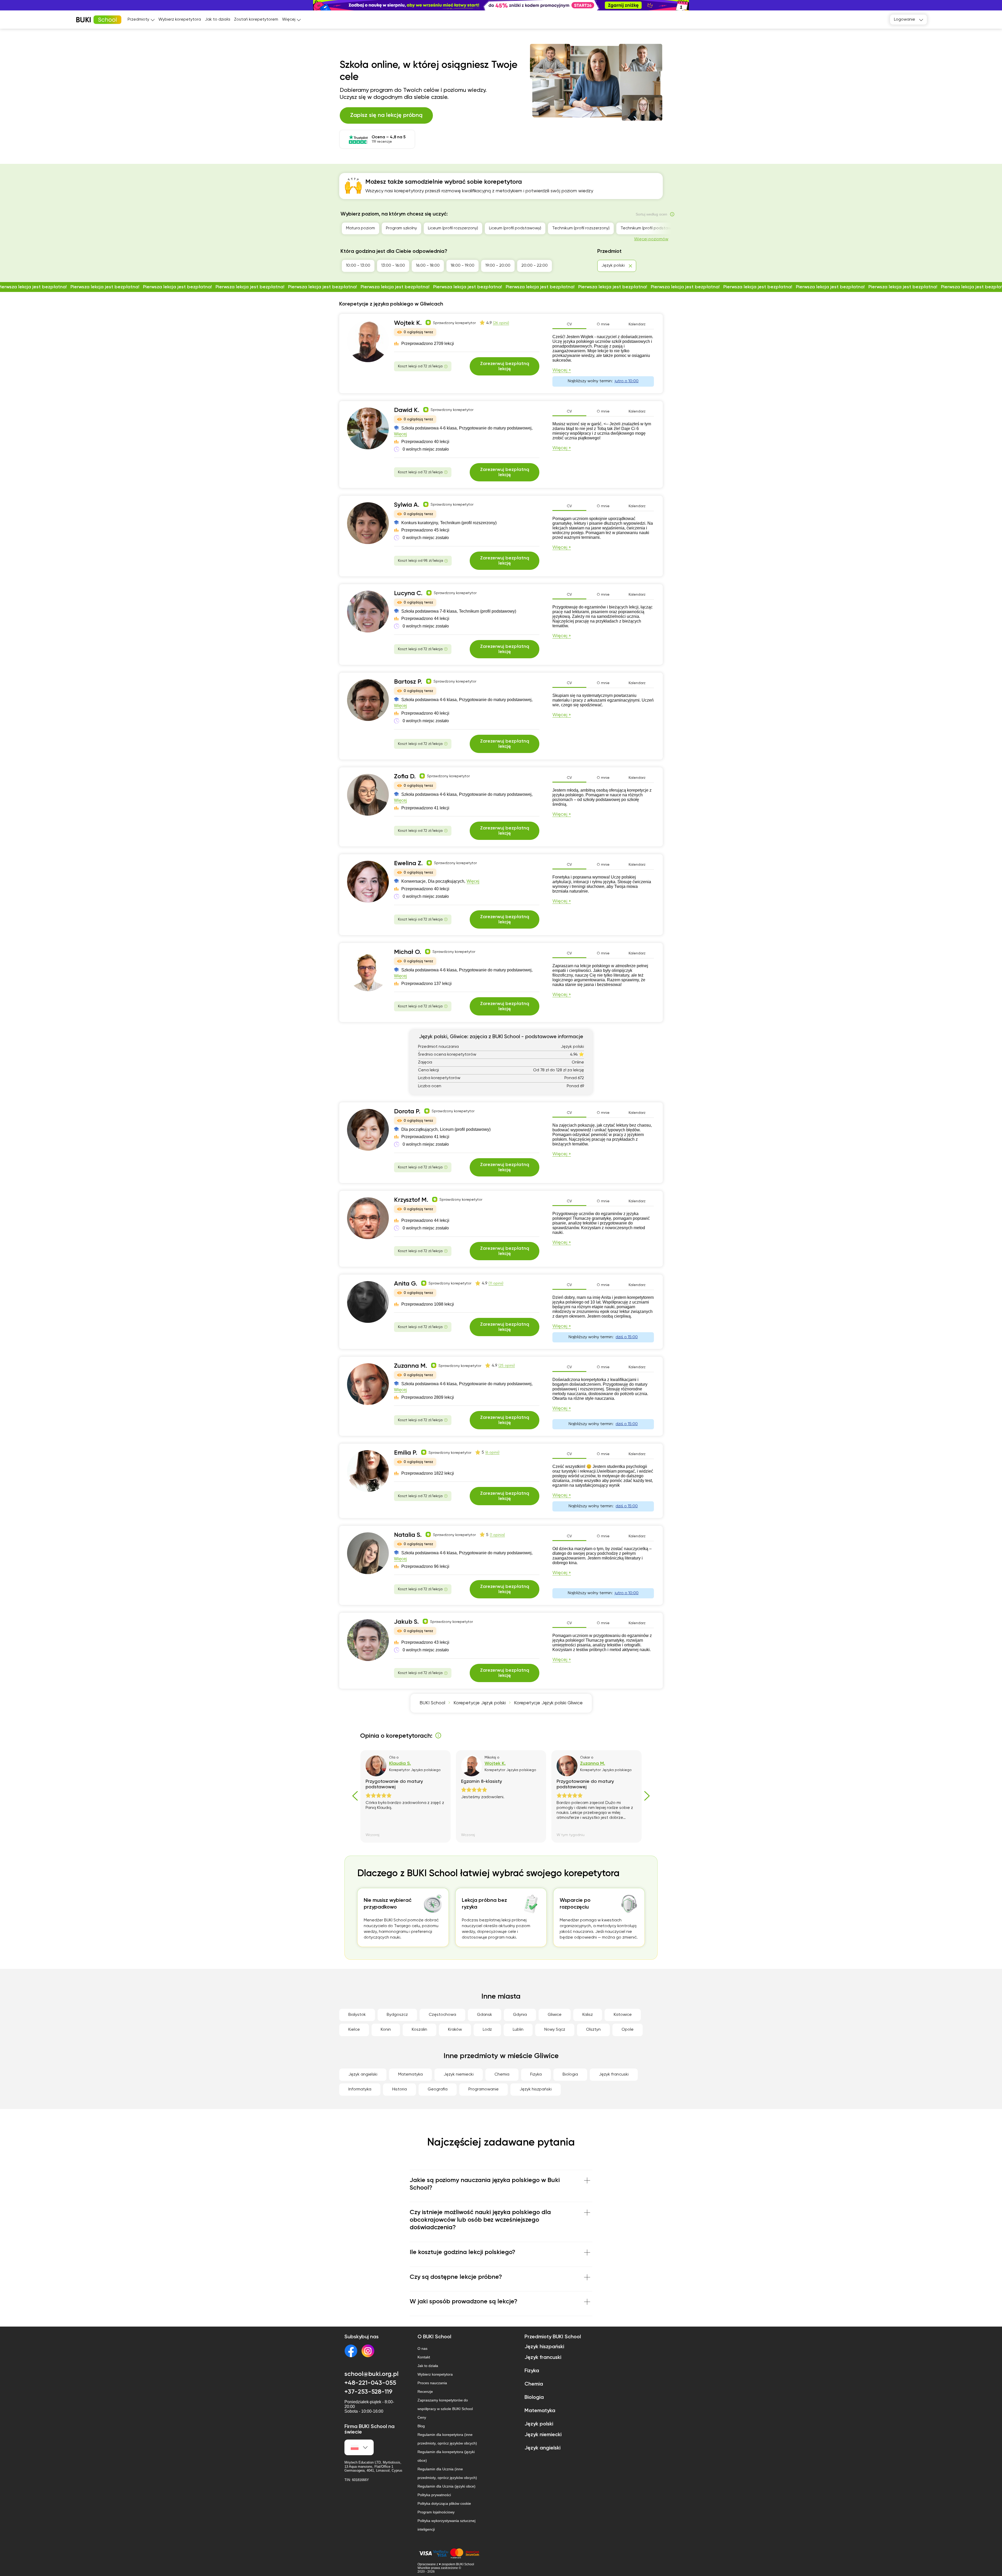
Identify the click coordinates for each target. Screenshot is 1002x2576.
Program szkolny (401, 228)
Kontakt (424, 2357)
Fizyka (536, 2075)
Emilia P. (406, 1453)
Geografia (438, 2089)
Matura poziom (360, 228)
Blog (421, 2426)
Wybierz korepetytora (180, 20)
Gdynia (520, 2015)
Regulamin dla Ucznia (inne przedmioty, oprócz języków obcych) (447, 2473)
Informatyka (360, 2089)
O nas (422, 2348)
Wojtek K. (408, 323)
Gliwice (555, 2015)
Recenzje (425, 2392)
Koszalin (419, 2030)
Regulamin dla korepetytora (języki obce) (446, 2456)
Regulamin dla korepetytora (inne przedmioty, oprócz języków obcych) (447, 2439)
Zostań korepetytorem (256, 20)
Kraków (455, 2030)
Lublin (518, 2030)
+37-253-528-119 (368, 2392)
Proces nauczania (432, 2383)
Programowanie (484, 2089)
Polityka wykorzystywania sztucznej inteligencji (446, 2525)
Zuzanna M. (411, 1366)
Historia (399, 2089)
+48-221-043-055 (370, 2383)
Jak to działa (217, 20)
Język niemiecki (459, 2075)
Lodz (487, 2030)
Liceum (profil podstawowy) (515, 228)
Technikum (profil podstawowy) (650, 228)
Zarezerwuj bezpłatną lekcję (505, 366)
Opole (628, 2030)
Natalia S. (408, 1535)
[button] (995, 5)
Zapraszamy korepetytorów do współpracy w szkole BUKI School (445, 2404)
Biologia (570, 2075)
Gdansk (485, 2015)
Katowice (623, 2015)
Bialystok (357, 2015)
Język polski (539, 2424)
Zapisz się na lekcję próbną (386, 115)
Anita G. (406, 1284)
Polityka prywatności (434, 2495)
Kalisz (588, 2015)
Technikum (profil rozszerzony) (581, 228)
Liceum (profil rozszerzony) (453, 228)
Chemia (502, 2075)
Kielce (354, 2030)
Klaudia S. (400, 1764)
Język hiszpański (536, 2089)
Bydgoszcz (397, 2015)
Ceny (422, 2417)
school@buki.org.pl (371, 2374)
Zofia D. (405, 776)
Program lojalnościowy (436, 2512)
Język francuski (614, 2075)
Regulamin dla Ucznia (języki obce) (446, 2486)
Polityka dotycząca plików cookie (444, 2503)
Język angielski (363, 2075)
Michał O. (408, 952)
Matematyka (410, 2075)
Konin (386, 2030)
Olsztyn (593, 2030)
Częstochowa (442, 2015)
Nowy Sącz (555, 2030)
